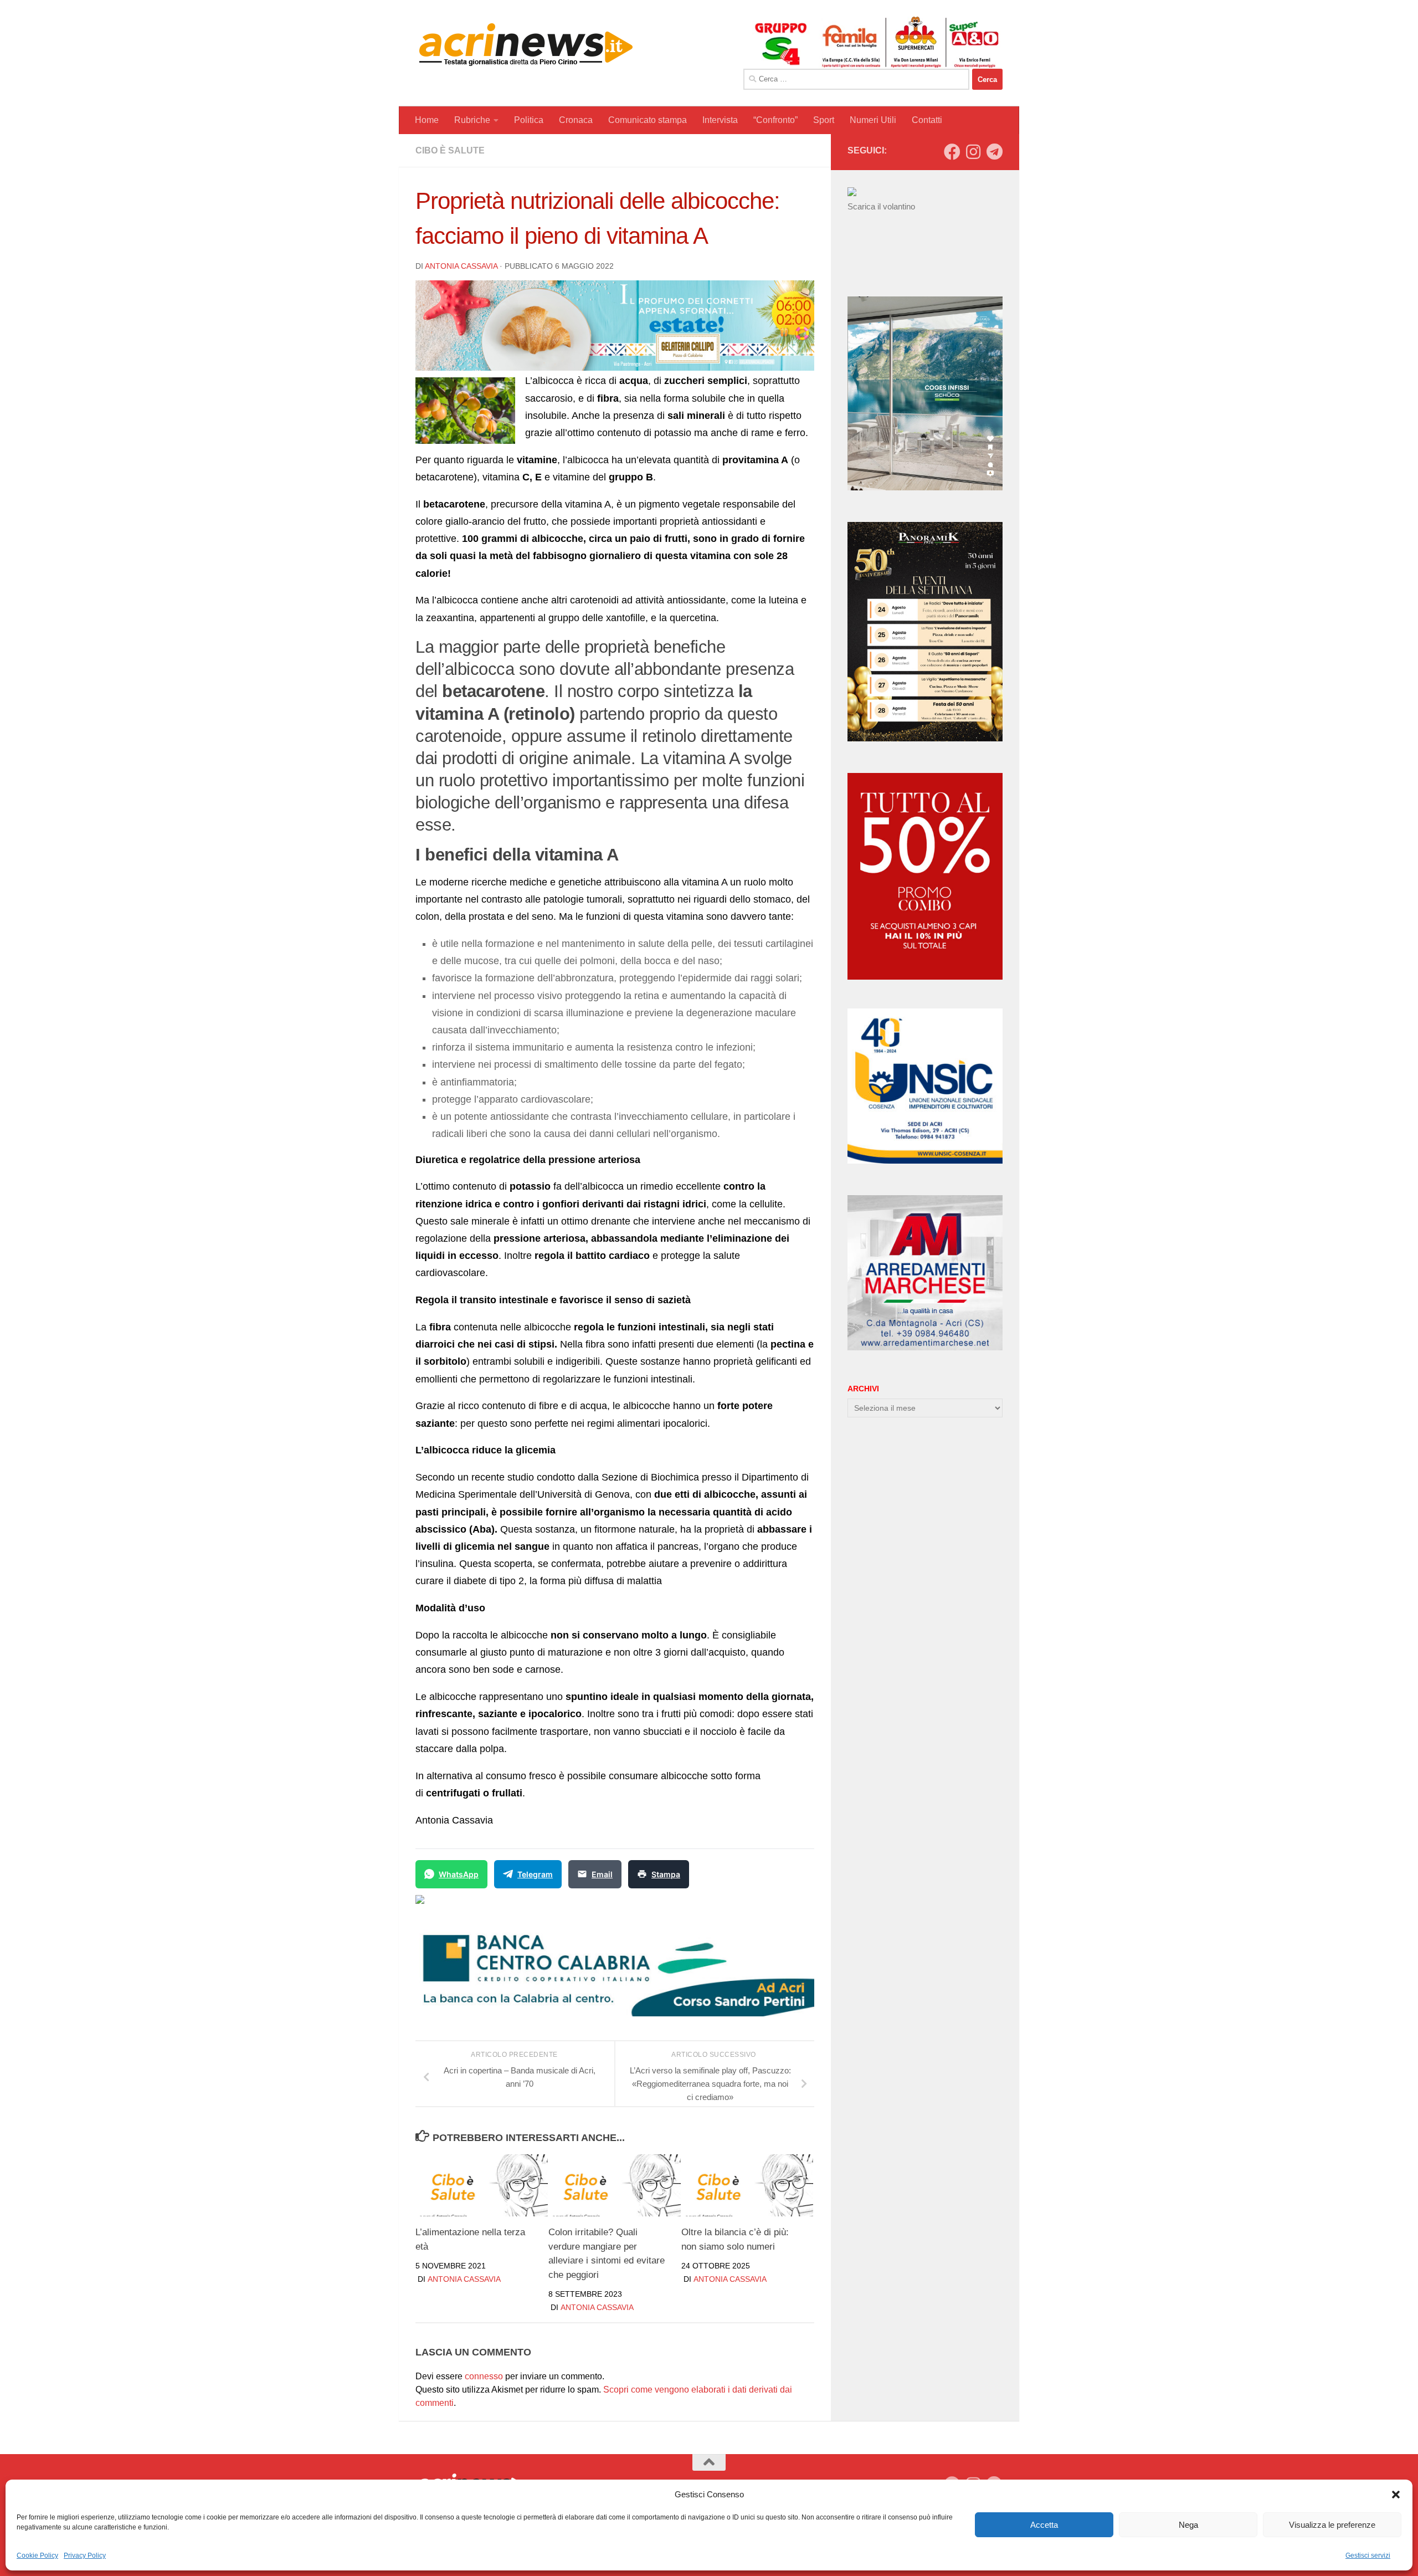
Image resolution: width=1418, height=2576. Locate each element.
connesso (484, 2376)
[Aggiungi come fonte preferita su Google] (477, 1906)
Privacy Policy (85, 2555)
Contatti (927, 120)
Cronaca (576, 120)
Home (427, 120)
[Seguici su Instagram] (973, 152)
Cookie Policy (37, 2555)
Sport (824, 120)
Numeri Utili (873, 120)
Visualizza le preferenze (1332, 2525)
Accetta (1044, 2525)
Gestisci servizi (1368, 2555)
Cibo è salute (450, 150)
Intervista (720, 120)
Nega (1188, 2525)
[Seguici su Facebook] (952, 152)
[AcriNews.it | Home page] (526, 44)
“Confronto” (775, 120)
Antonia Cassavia (461, 266)
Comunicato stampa (648, 120)
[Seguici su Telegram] (994, 152)
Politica (529, 120)
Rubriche (472, 120)
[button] (1396, 2495)
